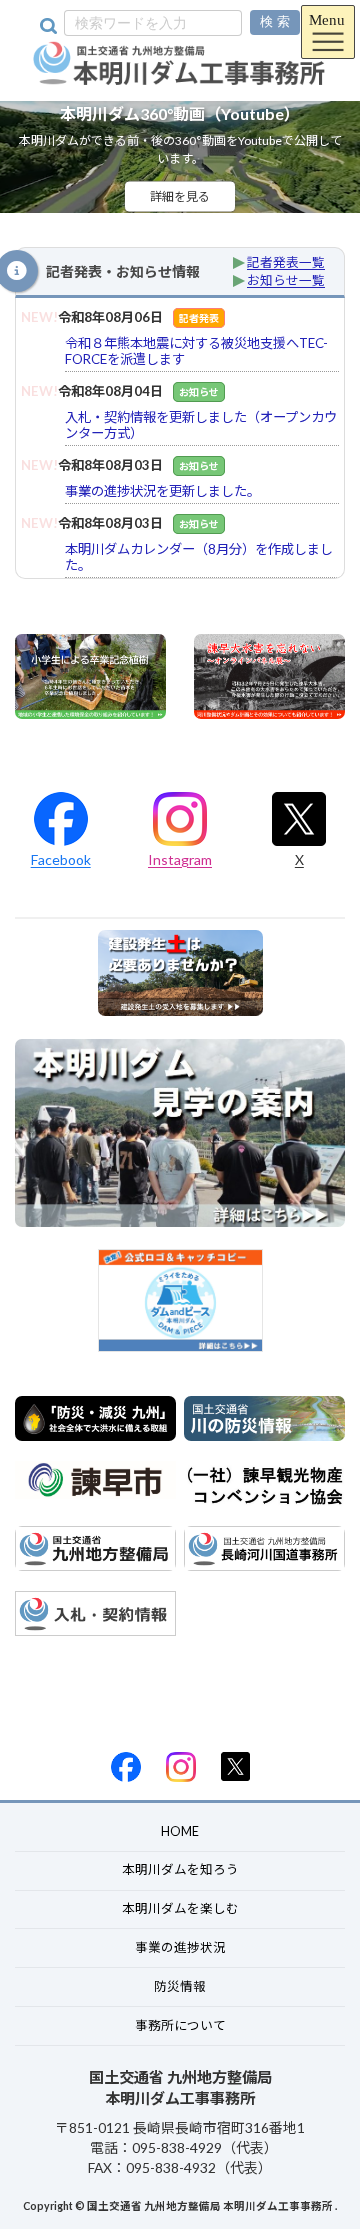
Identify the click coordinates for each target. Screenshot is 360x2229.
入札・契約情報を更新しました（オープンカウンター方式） (201, 425)
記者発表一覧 (286, 262)
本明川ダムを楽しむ (180, 1908)
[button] (336, 157)
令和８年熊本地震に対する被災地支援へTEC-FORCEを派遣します (196, 351)
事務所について (180, 2024)
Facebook (61, 859)
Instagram (180, 859)
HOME (180, 1830)
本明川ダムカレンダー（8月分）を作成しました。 (199, 557)
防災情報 (180, 1985)
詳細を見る (180, 196)
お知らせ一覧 (286, 280)
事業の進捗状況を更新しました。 (162, 491)
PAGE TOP (289, 2188)
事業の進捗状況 (180, 1947)
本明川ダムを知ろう (180, 1869)
